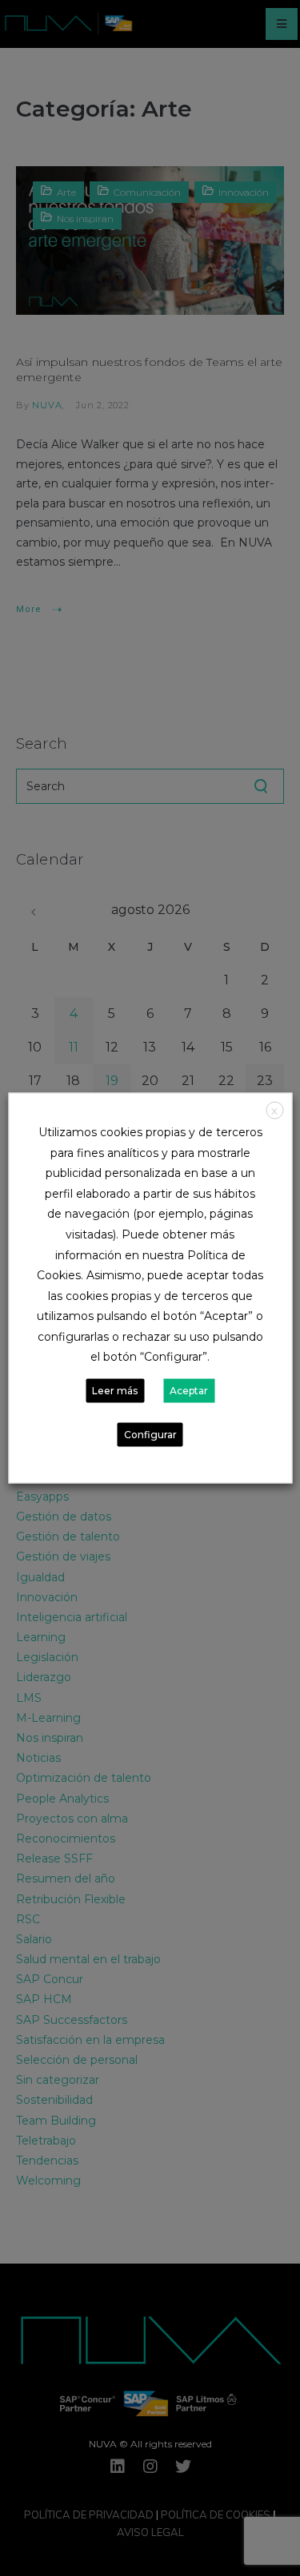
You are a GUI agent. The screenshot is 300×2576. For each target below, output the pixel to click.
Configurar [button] (150, 1434)
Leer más (115, 1390)
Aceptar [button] (189, 1390)
